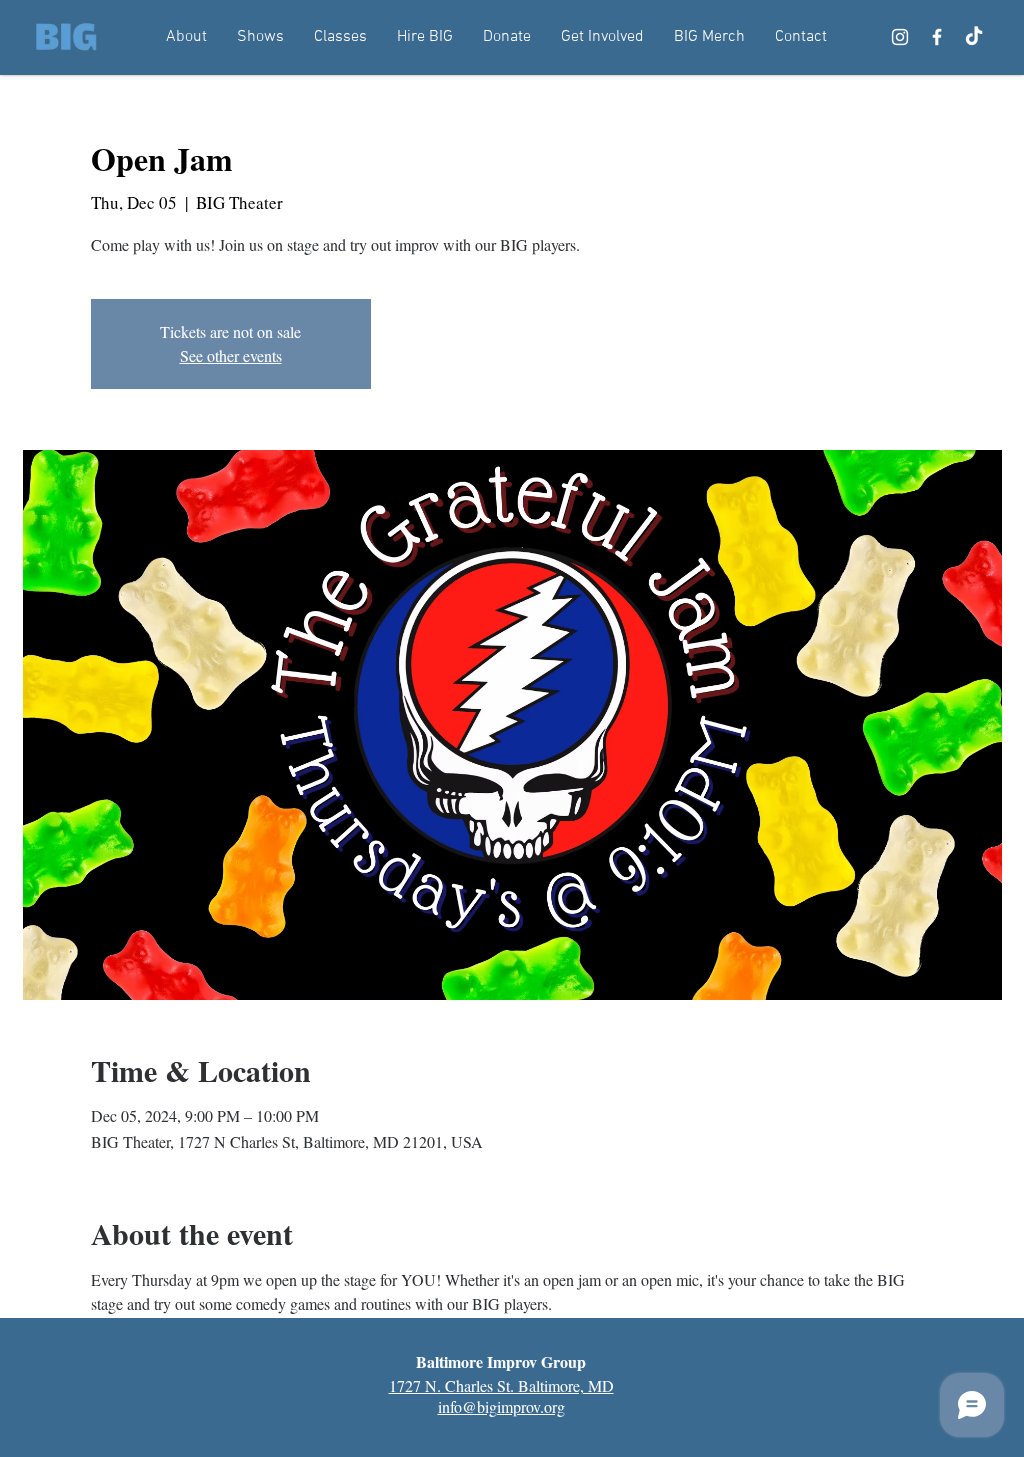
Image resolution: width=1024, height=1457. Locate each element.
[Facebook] (937, 37)
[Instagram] (900, 37)
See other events (231, 355)
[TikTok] (974, 37)
